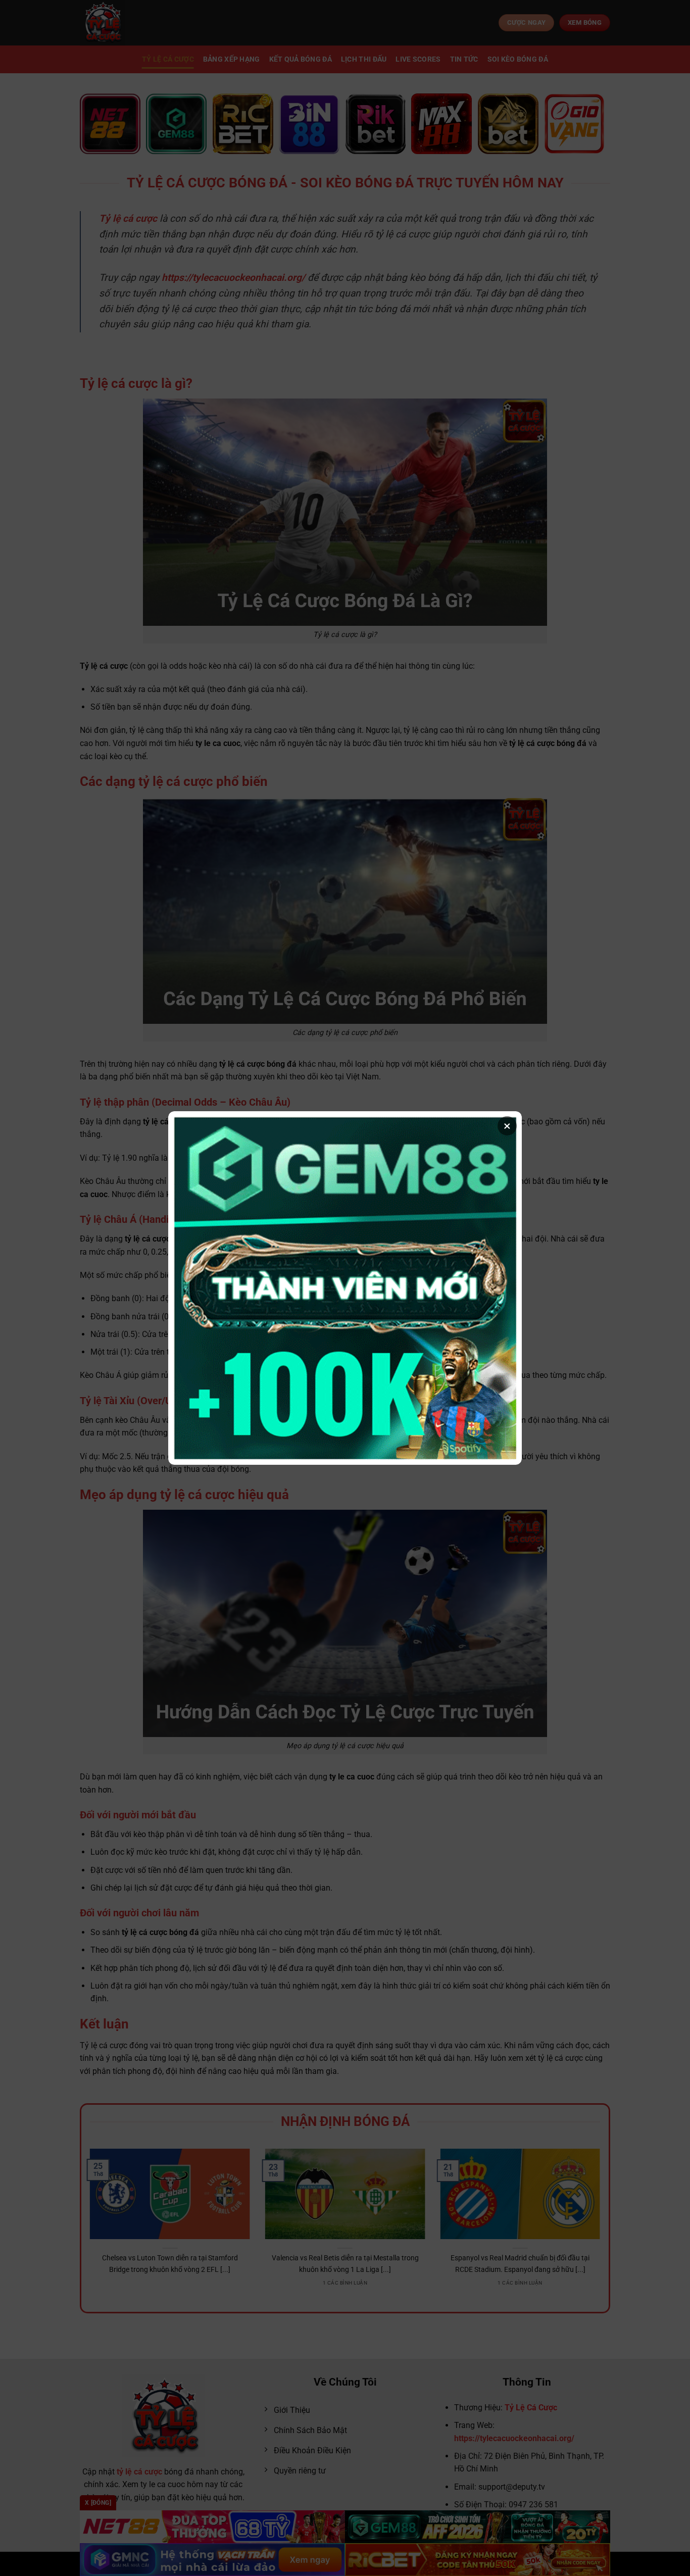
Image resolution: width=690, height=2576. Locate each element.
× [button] (507, 1126)
